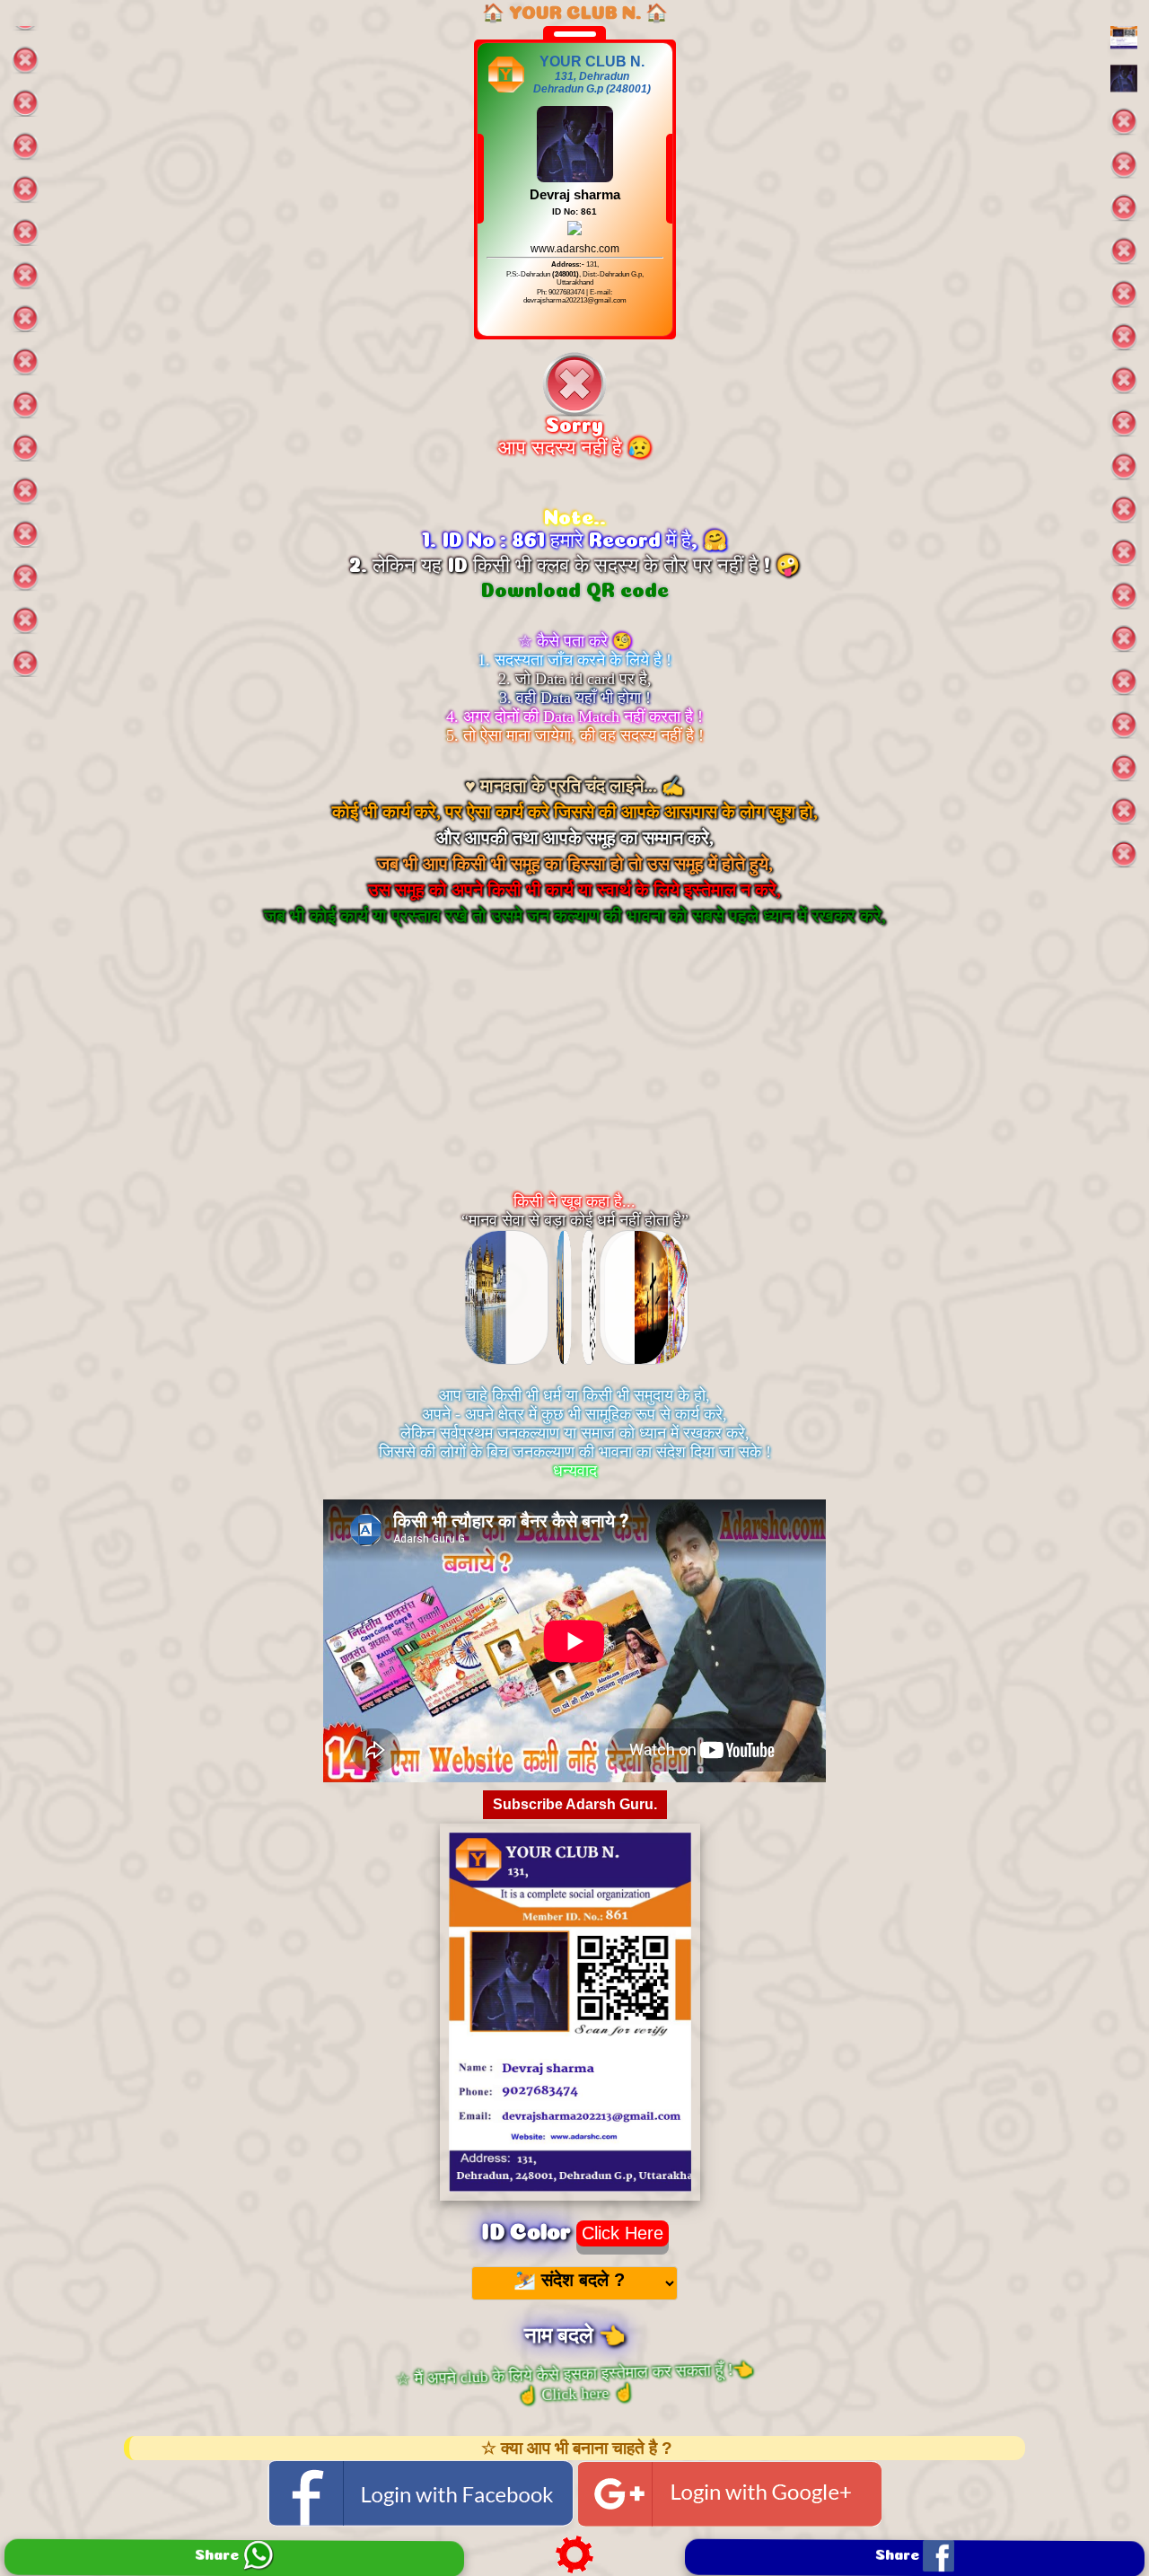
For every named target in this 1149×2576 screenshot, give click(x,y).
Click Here (623, 2233)
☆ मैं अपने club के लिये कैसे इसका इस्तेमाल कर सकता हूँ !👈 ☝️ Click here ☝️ (574, 2382)
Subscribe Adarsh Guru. (575, 1804)
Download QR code (575, 587)
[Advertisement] (574, 1077)
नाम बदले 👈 (575, 2332)
